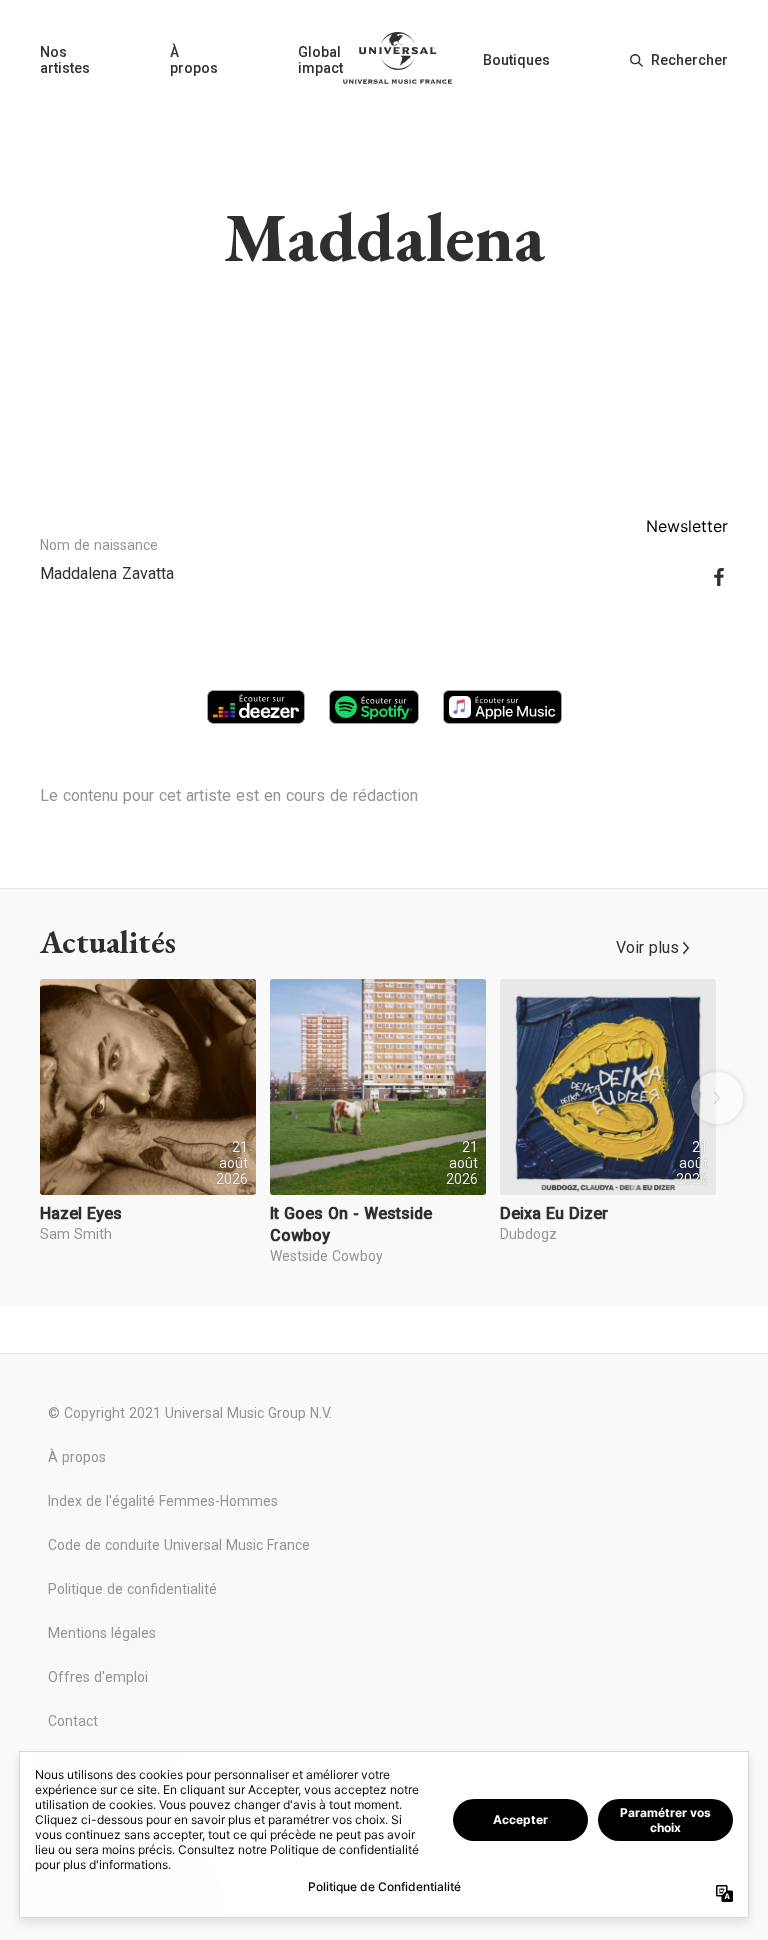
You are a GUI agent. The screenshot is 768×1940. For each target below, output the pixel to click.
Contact (73, 1721)
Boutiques (516, 60)
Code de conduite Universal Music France (179, 1545)
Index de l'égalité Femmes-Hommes (163, 1501)
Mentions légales (102, 1633)
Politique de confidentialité (132, 1589)
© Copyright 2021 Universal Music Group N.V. (190, 1413)
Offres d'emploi (98, 1677)
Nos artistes (65, 60)
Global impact (320, 60)
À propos (194, 60)
